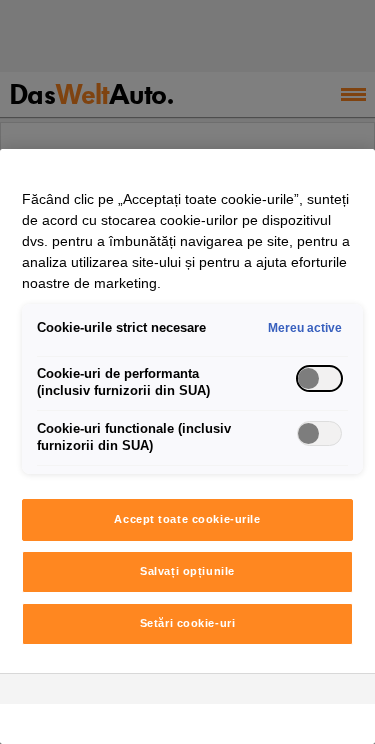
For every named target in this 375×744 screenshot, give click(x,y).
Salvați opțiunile (187, 571)
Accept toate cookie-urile (187, 519)
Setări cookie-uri (188, 623)
